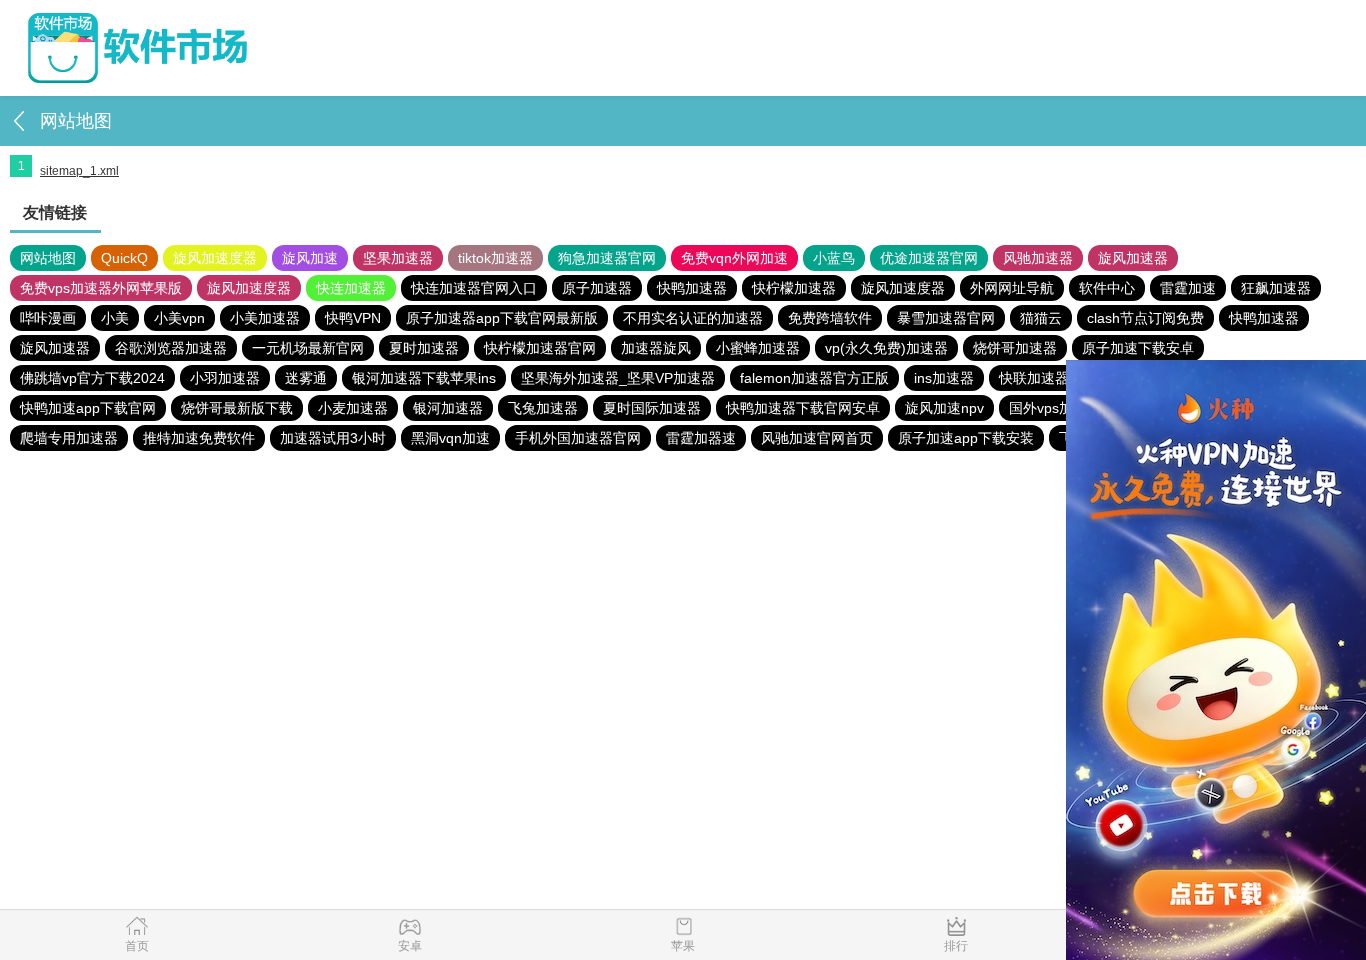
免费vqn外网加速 (734, 258)
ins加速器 (944, 378)
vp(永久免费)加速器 (886, 348)
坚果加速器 (398, 258)
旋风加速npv (944, 408)
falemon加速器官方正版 (814, 378)
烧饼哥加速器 (1015, 348)
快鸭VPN (353, 318)
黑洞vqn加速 (450, 438)
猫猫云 (1041, 318)
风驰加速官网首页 (817, 438)
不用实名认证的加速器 (693, 318)
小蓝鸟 (834, 258)
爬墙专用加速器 (69, 438)
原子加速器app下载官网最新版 (502, 318)
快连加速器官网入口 (474, 288)
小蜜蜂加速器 (758, 348)
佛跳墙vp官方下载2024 (92, 378)
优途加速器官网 (929, 258)
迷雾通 (306, 378)
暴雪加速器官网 (946, 318)
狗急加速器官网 (607, 258)
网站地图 (48, 258)
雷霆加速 (1188, 288)
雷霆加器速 (701, 438)
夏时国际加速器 (652, 408)
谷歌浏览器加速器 (171, 348)
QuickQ (124, 258)
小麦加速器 (353, 408)
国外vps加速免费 (1062, 408)
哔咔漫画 (48, 318)
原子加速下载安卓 (1138, 348)
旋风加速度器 (215, 258)
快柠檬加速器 (794, 288)
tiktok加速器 (495, 258)
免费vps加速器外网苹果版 (101, 288)
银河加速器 (448, 408)
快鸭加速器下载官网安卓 (803, 408)
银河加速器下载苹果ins (424, 378)
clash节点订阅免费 (1145, 318)
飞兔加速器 (543, 408)
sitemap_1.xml (79, 171)
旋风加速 (310, 258)
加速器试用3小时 (333, 438)
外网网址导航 (1012, 288)
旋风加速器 (1133, 258)
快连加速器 (351, 288)
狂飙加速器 (1276, 288)
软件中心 (1107, 288)
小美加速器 (265, 318)
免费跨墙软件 (830, 318)
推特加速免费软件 (199, 438)
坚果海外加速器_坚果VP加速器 (618, 378)
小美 (115, 318)
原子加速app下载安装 (966, 438)
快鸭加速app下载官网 (88, 408)
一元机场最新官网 (308, 348)
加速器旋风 (656, 348)
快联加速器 (1034, 378)
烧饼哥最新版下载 (237, 408)
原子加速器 (597, 288)
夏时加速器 (424, 348)
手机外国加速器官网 (578, 438)
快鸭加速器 (692, 288)
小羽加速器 (225, 378)
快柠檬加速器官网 (540, 348)
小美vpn (179, 318)
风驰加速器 (1038, 258)
